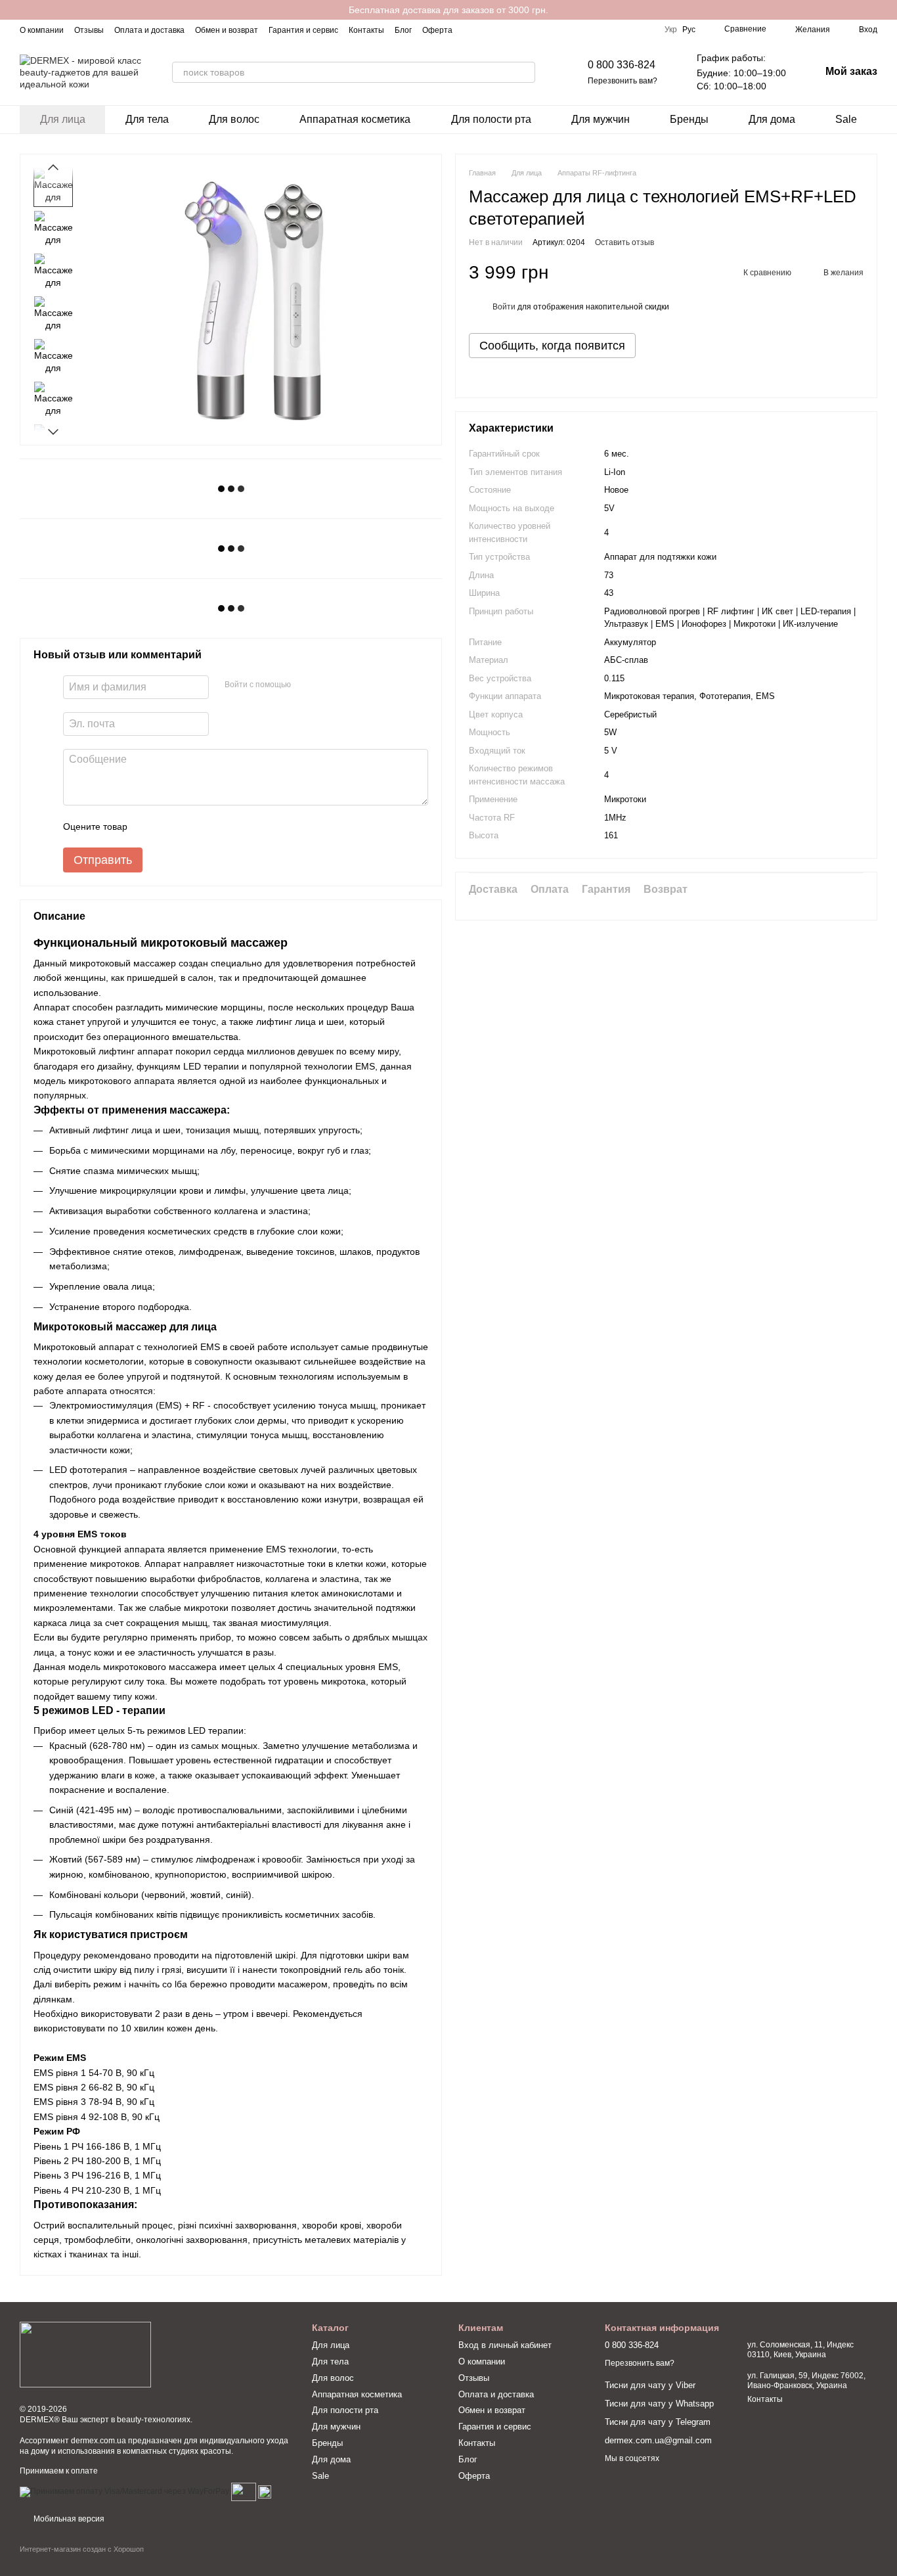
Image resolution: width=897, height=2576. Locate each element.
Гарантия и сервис (303, 30)
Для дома (772, 119)
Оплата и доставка (149, 30)
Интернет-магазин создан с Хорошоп (82, 2549)
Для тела (147, 119)
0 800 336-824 (622, 65)
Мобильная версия (68, 2519)
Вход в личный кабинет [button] (505, 2345)
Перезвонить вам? (623, 81)
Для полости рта (491, 119)
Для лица (63, 119)
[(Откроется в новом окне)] (244, 2491)
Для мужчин (601, 119)
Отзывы (89, 30)
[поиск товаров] (525, 72)
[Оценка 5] (233, 826)
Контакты (366, 30)
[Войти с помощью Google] (326, 685)
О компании (42, 30)
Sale (846, 119)
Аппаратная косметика (355, 119)
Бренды (689, 119)
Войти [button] (504, 307)
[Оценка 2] (170, 826)
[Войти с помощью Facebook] (305, 685)
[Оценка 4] (212, 826)
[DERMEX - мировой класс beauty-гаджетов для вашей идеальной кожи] (85, 2354)
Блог (403, 30)
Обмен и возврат (227, 30)
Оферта (437, 30)
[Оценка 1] (149, 826)
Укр (671, 30)
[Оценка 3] (191, 826)
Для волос (234, 119)
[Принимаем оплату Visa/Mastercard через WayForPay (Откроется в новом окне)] (124, 2491)
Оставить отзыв (624, 242)
